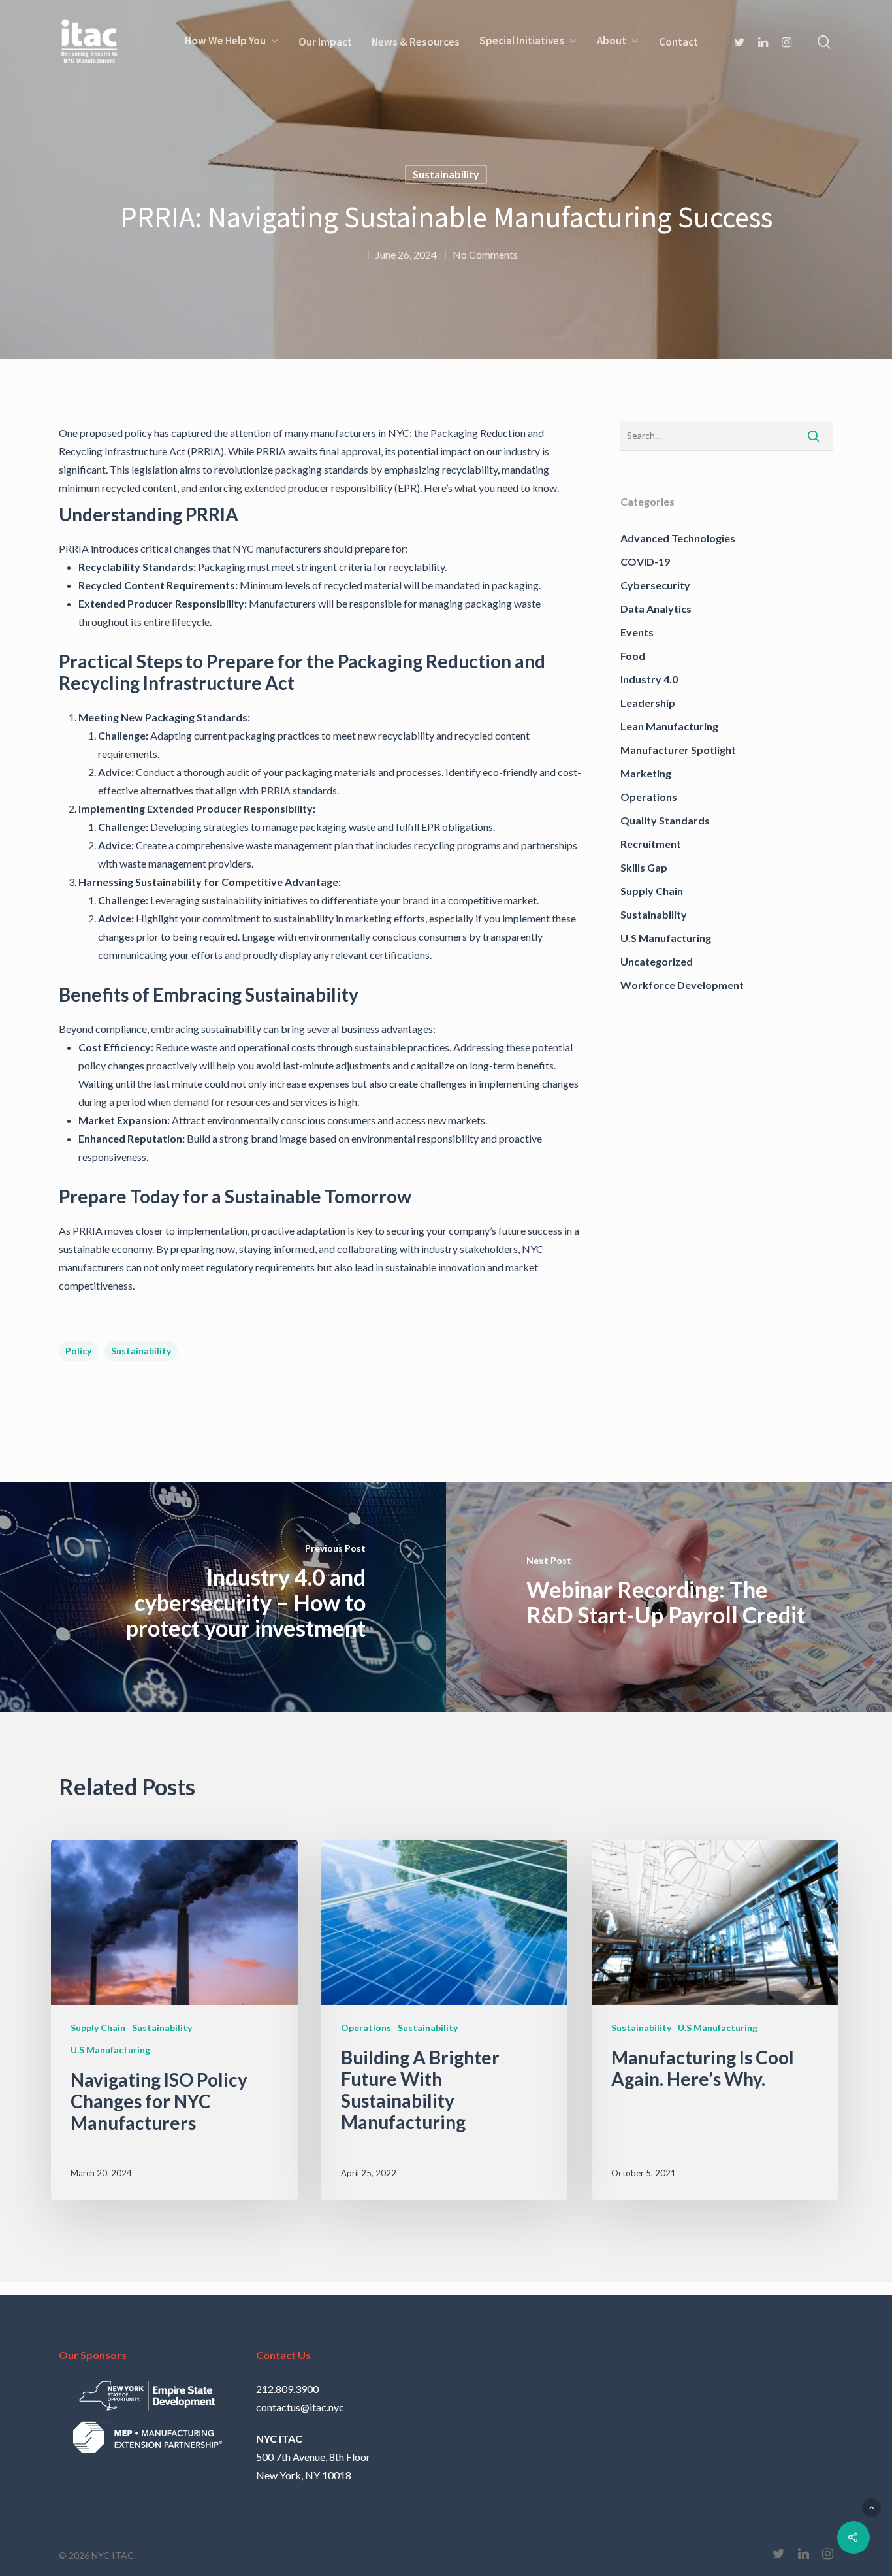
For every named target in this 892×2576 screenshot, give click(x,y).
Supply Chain (652, 891)
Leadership (648, 703)
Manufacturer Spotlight (678, 750)
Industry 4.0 (649, 679)
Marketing (646, 773)
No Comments (485, 254)
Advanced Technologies (678, 538)
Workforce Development (682, 985)
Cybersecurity (655, 585)
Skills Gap (644, 867)
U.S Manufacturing (666, 938)
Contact (678, 42)
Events (637, 632)
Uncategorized (657, 961)
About (612, 41)
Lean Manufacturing (669, 726)
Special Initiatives (522, 41)
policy (78, 1351)
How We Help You (225, 41)
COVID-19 (645, 562)
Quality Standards (665, 820)
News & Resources (416, 42)
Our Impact (325, 42)
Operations (649, 797)
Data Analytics (656, 609)
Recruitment (651, 844)
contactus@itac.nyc (300, 2407)
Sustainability (446, 174)
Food (633, 656)
